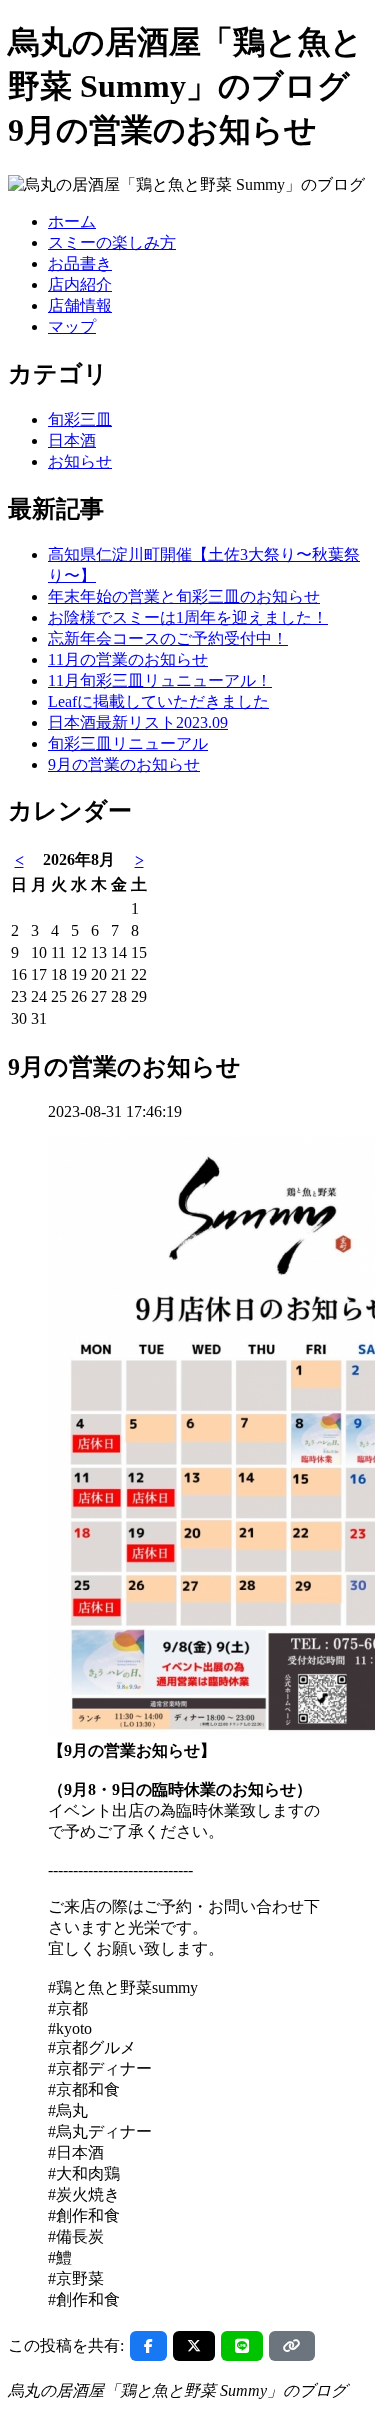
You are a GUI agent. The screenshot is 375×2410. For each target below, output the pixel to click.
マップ (72, 326)
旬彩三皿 (80, 419)
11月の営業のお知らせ (128, 659)
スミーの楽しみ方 (112, 242)
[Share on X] (194, 2346)
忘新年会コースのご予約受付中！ (168, 638)
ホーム (72, 221)
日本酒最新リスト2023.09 (138, 722)
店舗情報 (80, 305)
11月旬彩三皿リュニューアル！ (160, 680)
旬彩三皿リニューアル (128, 743)
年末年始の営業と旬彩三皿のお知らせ (184, 596)
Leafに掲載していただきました (158, 701)
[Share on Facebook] (148, 2346)
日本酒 (72, 440)
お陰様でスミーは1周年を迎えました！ (188, 617)
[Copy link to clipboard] (292, 2346)
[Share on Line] (242, 2346)
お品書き (80, 263)
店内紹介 (80, 284)
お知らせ (80, 461)
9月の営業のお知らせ (124, 764)
